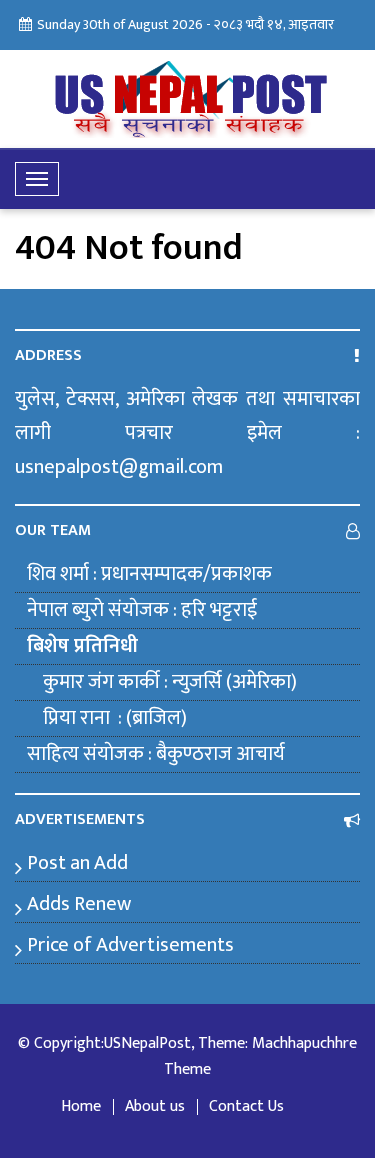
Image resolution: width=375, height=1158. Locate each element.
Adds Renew (79, 904)
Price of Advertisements (130, 945)
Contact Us (246, 1107)
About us (155, 1107)
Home (81, 1107)
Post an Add (77, 863)
